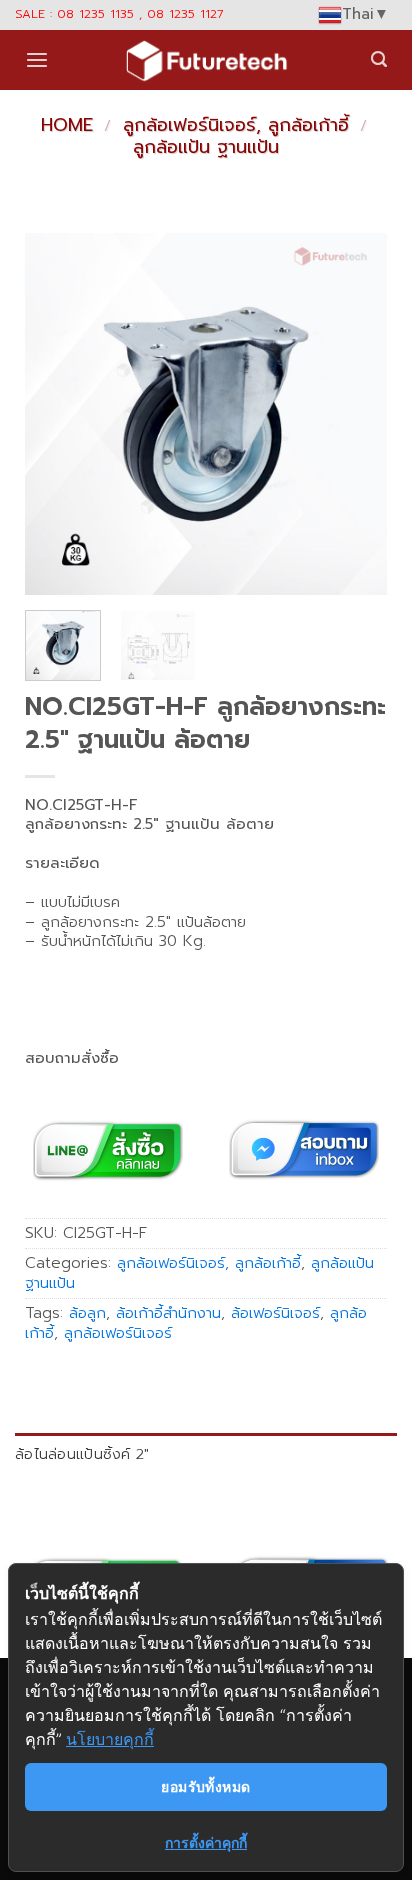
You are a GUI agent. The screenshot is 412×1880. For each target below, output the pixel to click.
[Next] (355, 414)
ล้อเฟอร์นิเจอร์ (275, 1313)
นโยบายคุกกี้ (110, 1739)
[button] (37, 60)
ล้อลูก (87, 1313)
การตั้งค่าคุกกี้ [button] (206, 1842)
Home (67, 125)
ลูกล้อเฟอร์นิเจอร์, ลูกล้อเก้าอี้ (236, 125)
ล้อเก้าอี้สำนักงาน (168, 1313)
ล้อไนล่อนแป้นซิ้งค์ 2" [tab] (82, 1454)
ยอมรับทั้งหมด (205, 1786)
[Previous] (57, 414)
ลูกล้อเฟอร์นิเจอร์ (118, 1333)
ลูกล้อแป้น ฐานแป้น (206, 147)
